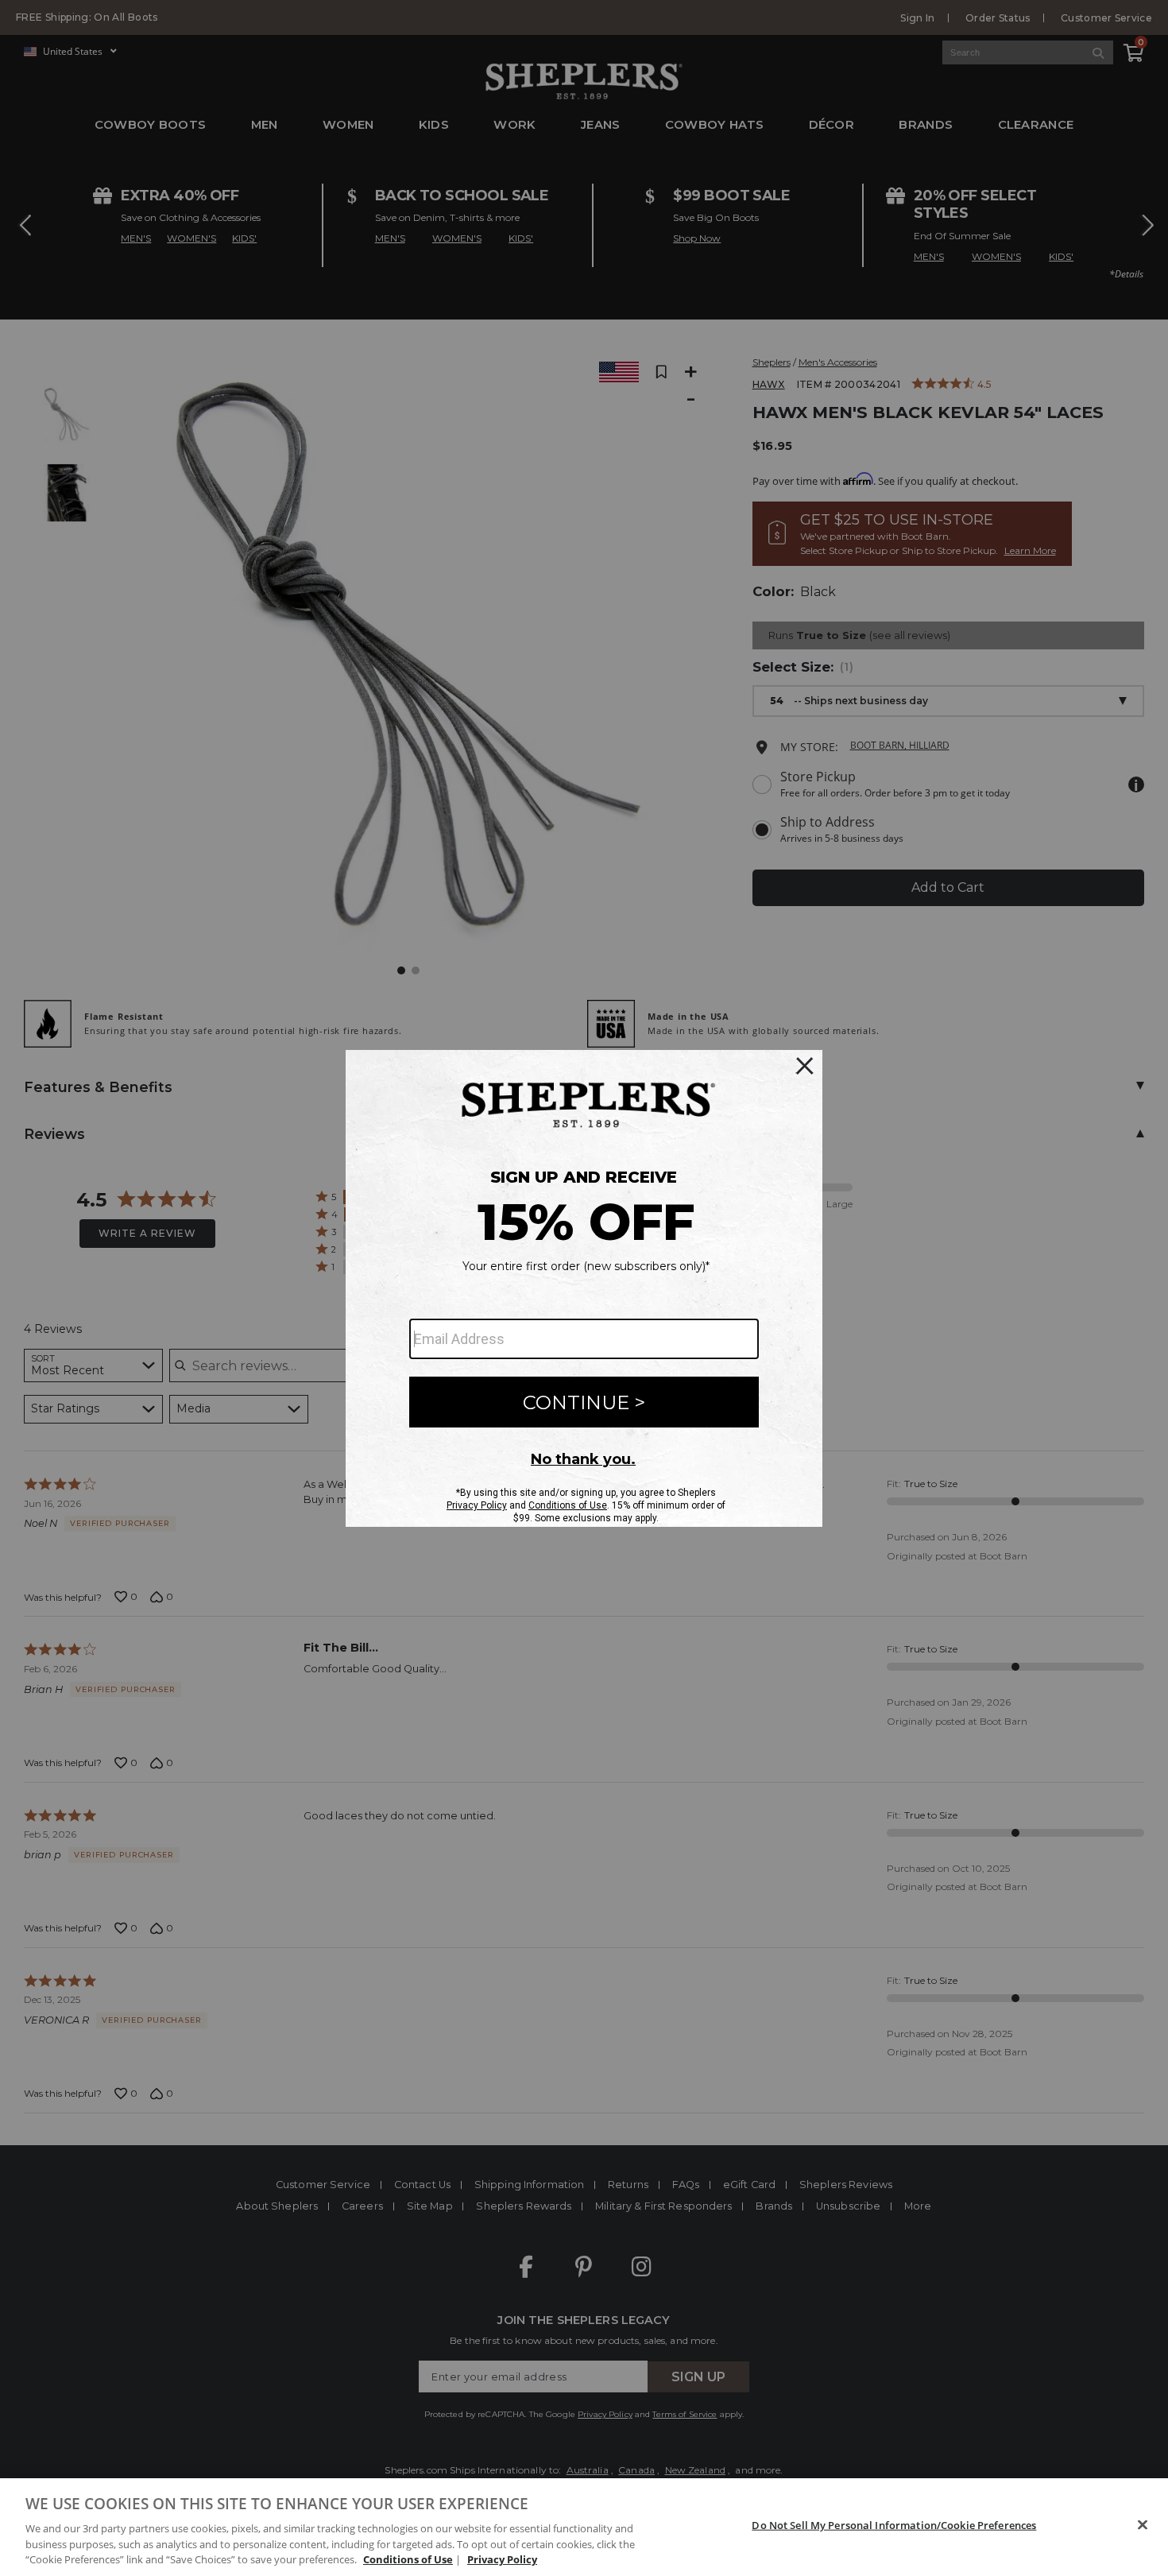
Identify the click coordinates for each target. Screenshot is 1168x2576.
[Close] (1143, 2525)
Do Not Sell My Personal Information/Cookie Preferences (894, 2525)
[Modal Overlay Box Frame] (584, 1288)
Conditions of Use (408, 2559)
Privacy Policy (502, 2559)
